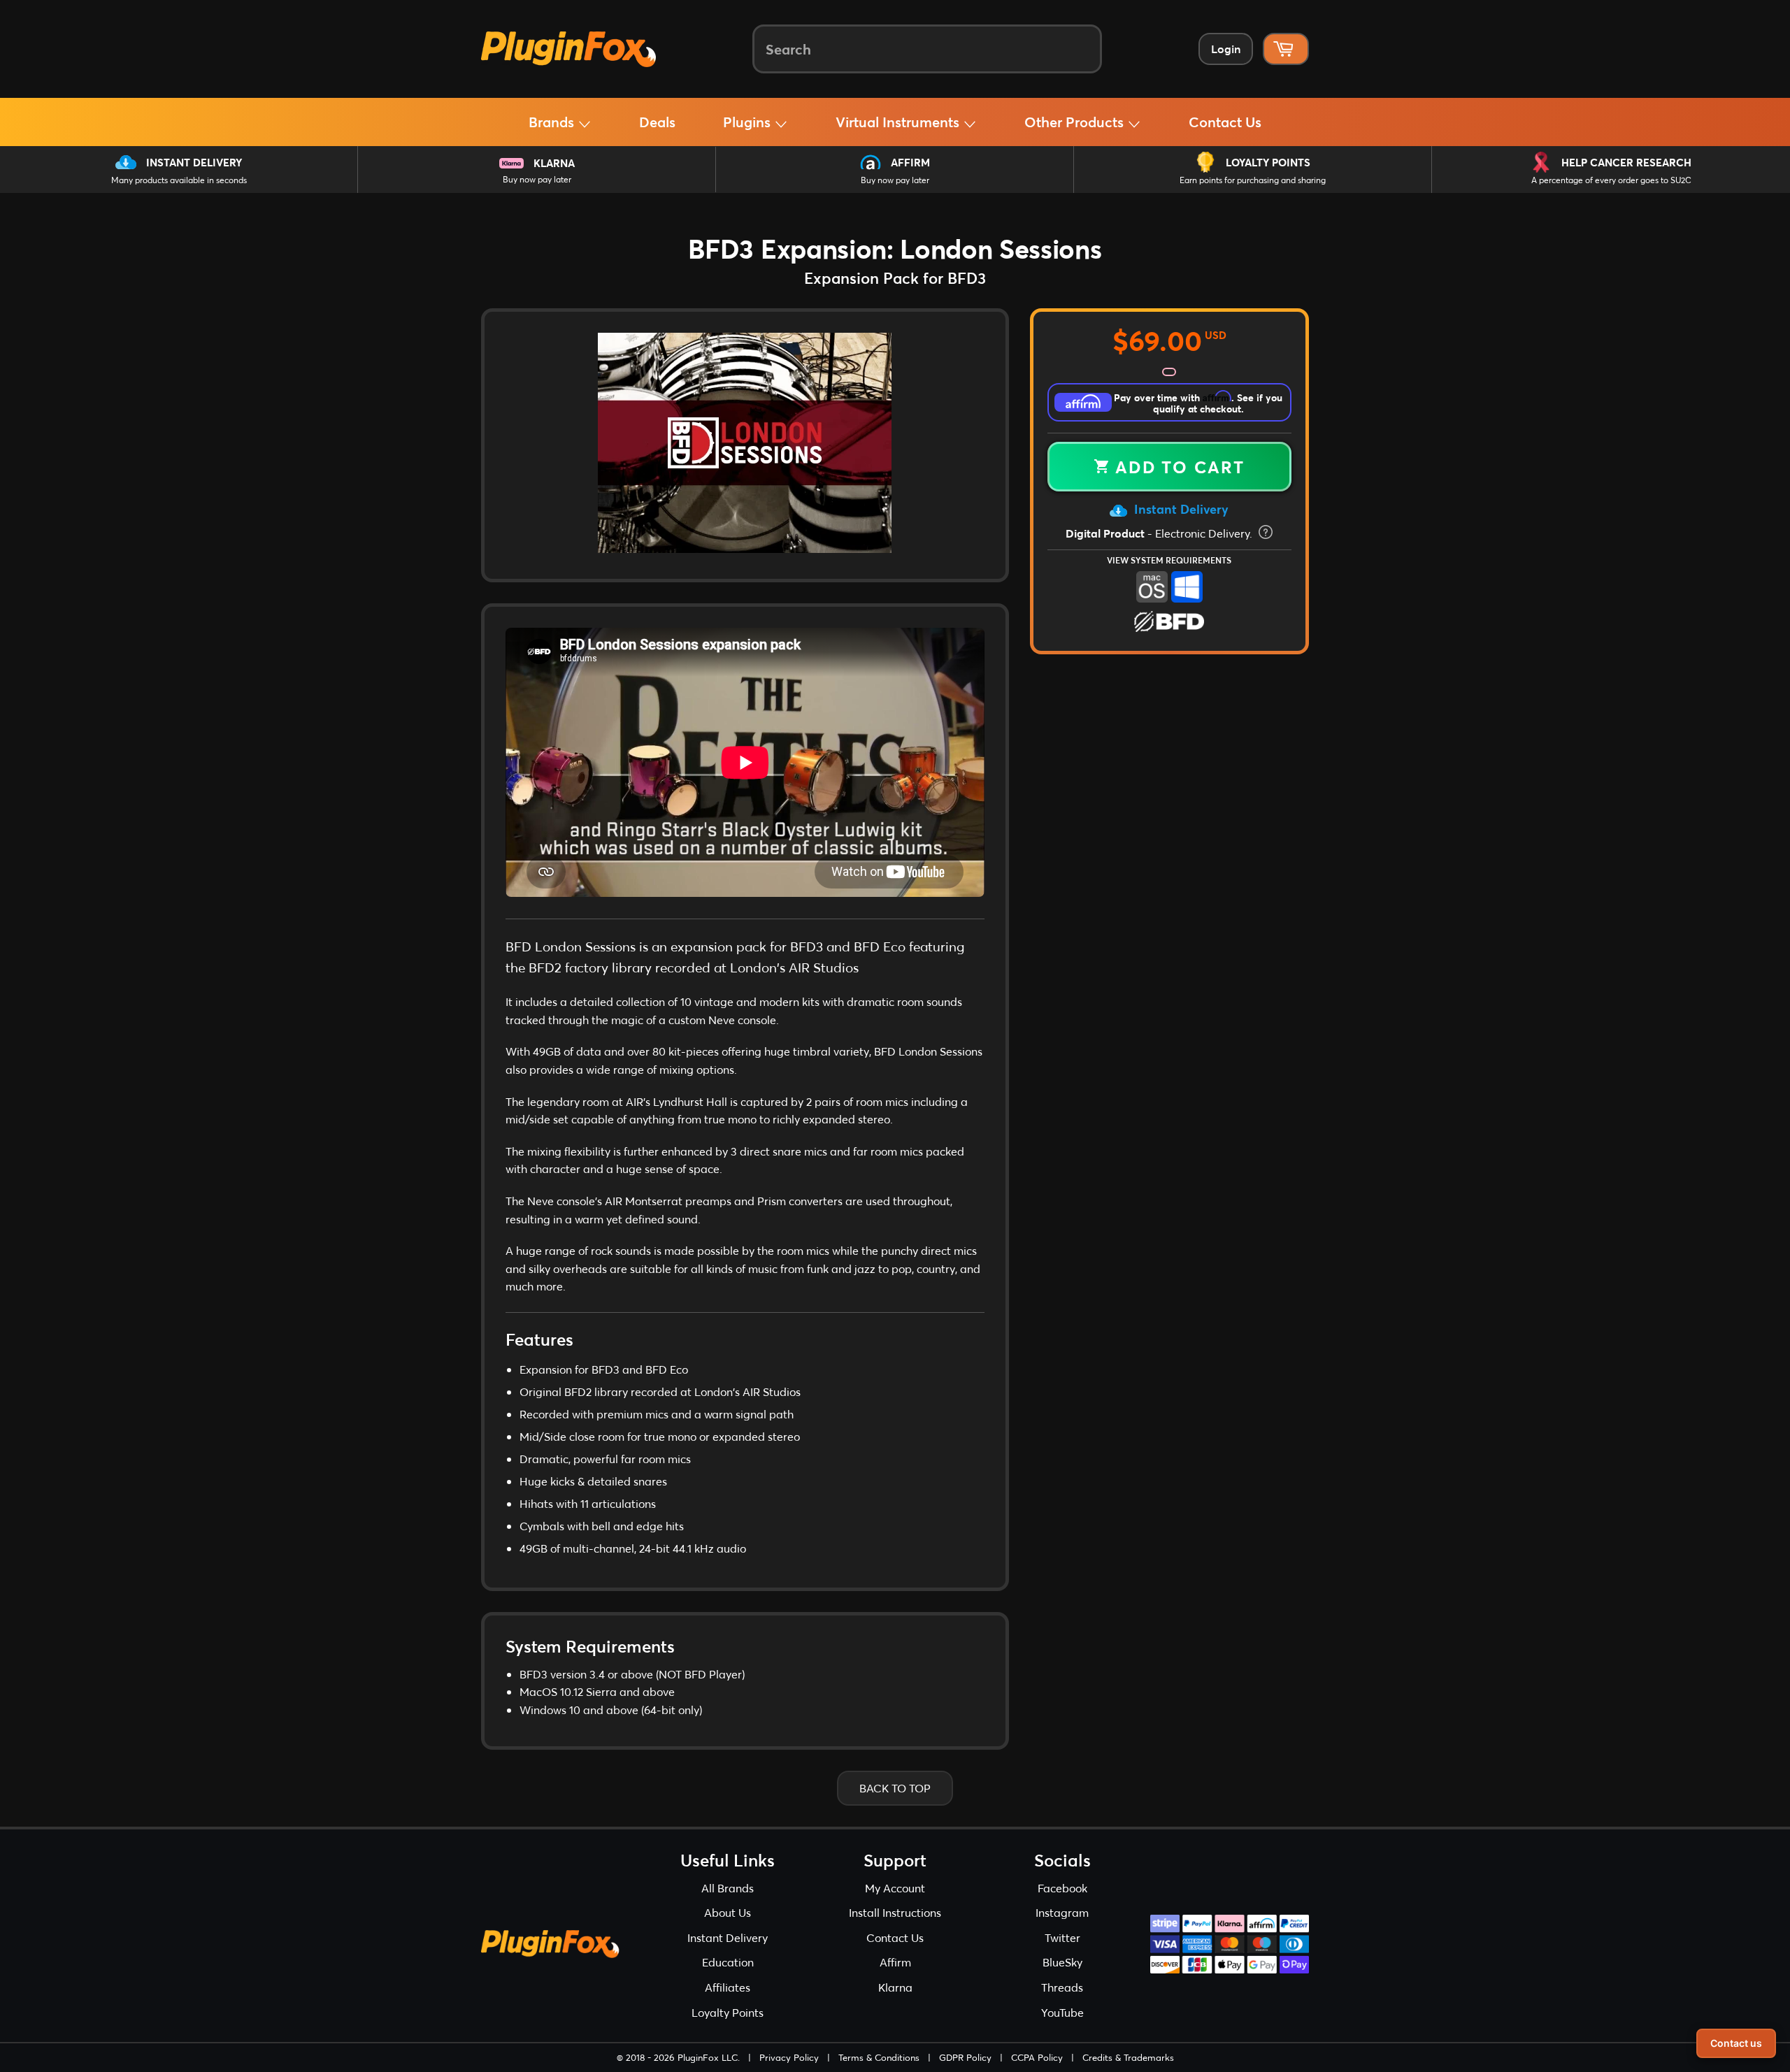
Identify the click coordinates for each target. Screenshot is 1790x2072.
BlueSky (1062, 1962)
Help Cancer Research (1626, 162)
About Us (728, 1912)
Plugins (749, 122)
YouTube (1062, 2012)
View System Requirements (1169, 560)
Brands (553, 122)
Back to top (895, 1788)
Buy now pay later (537, 179)
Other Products (1076, 122)
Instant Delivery (194, 162)
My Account (895, 1888)
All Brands (728, 1888)
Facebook (1062, 1888)
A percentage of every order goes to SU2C (1611, 180)
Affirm (910, 162)
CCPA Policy (1037, 2057)
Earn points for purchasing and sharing (1253, 180)
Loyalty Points (1268, 162)
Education (728, 1962)
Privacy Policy (789, 2057)
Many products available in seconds (179, 180)
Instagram (1062, 1912)
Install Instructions (895, 1912)
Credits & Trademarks (1128, 2057)
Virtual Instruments (899, 122)
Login (1226, 49)
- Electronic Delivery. (1160, 533)
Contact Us (1225, 122)
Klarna (554, 163)
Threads (1062, 1987)
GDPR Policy (965, 2057)
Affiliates (728, 1987)
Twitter (1062, 1937)
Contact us (1736, 2043)
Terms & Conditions (879, 2057)
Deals (657, 122)
